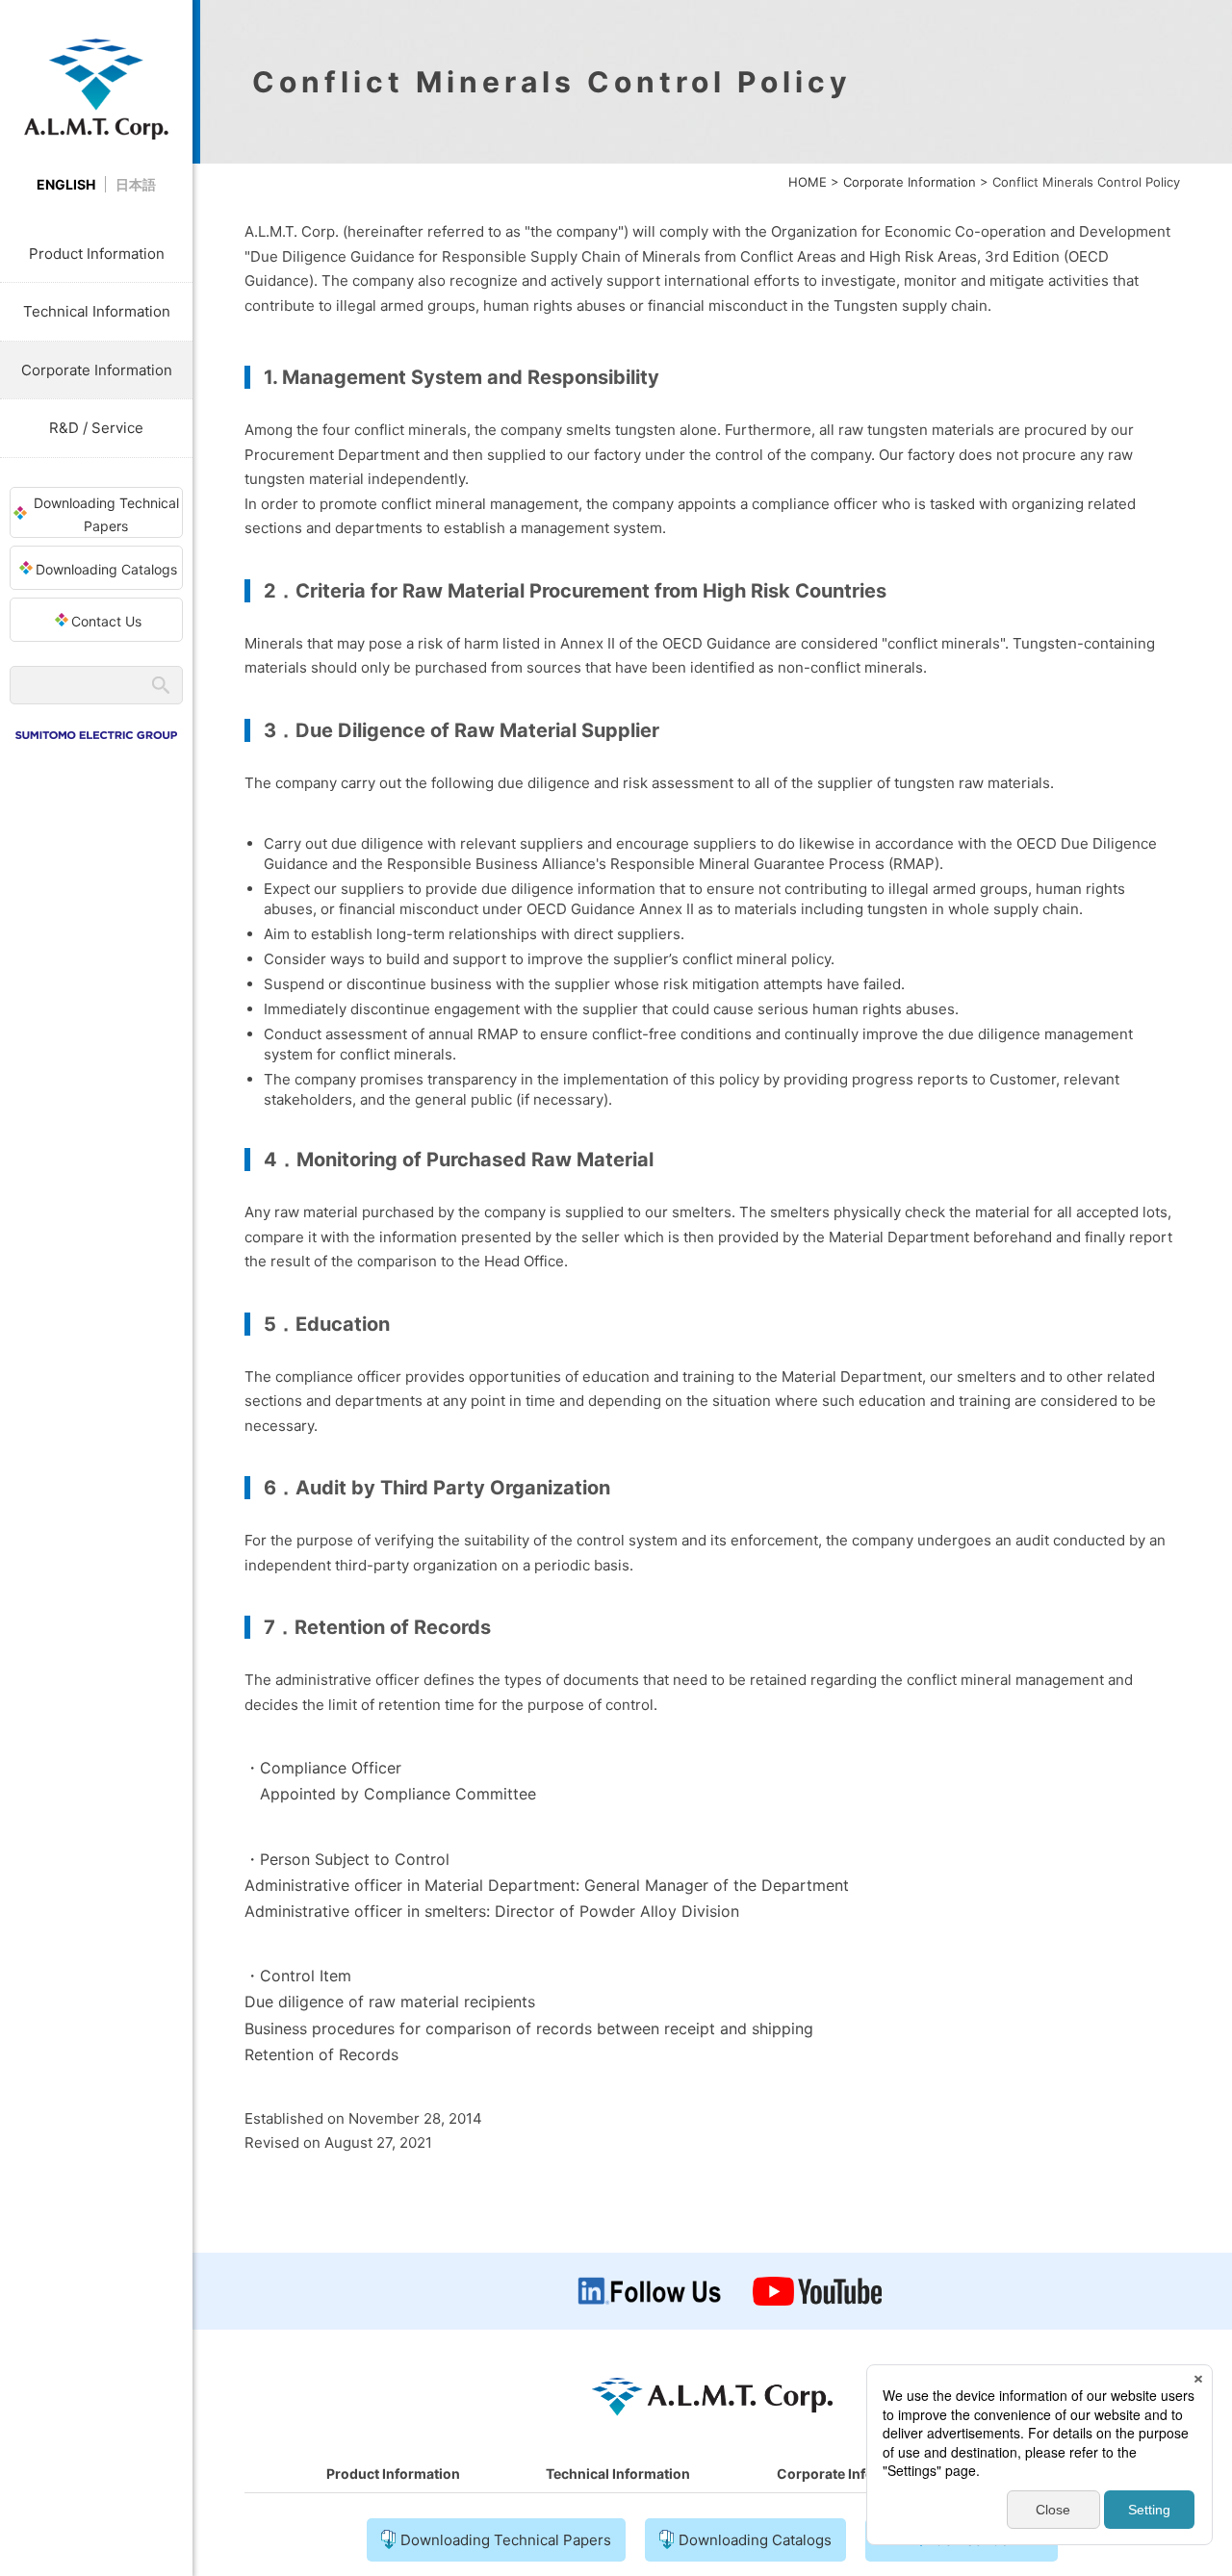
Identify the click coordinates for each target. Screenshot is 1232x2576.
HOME (808, 182)
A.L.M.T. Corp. (96, 89)
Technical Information (97, 311)
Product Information (97, 254)
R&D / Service (96, 428)
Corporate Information (97, 370)
